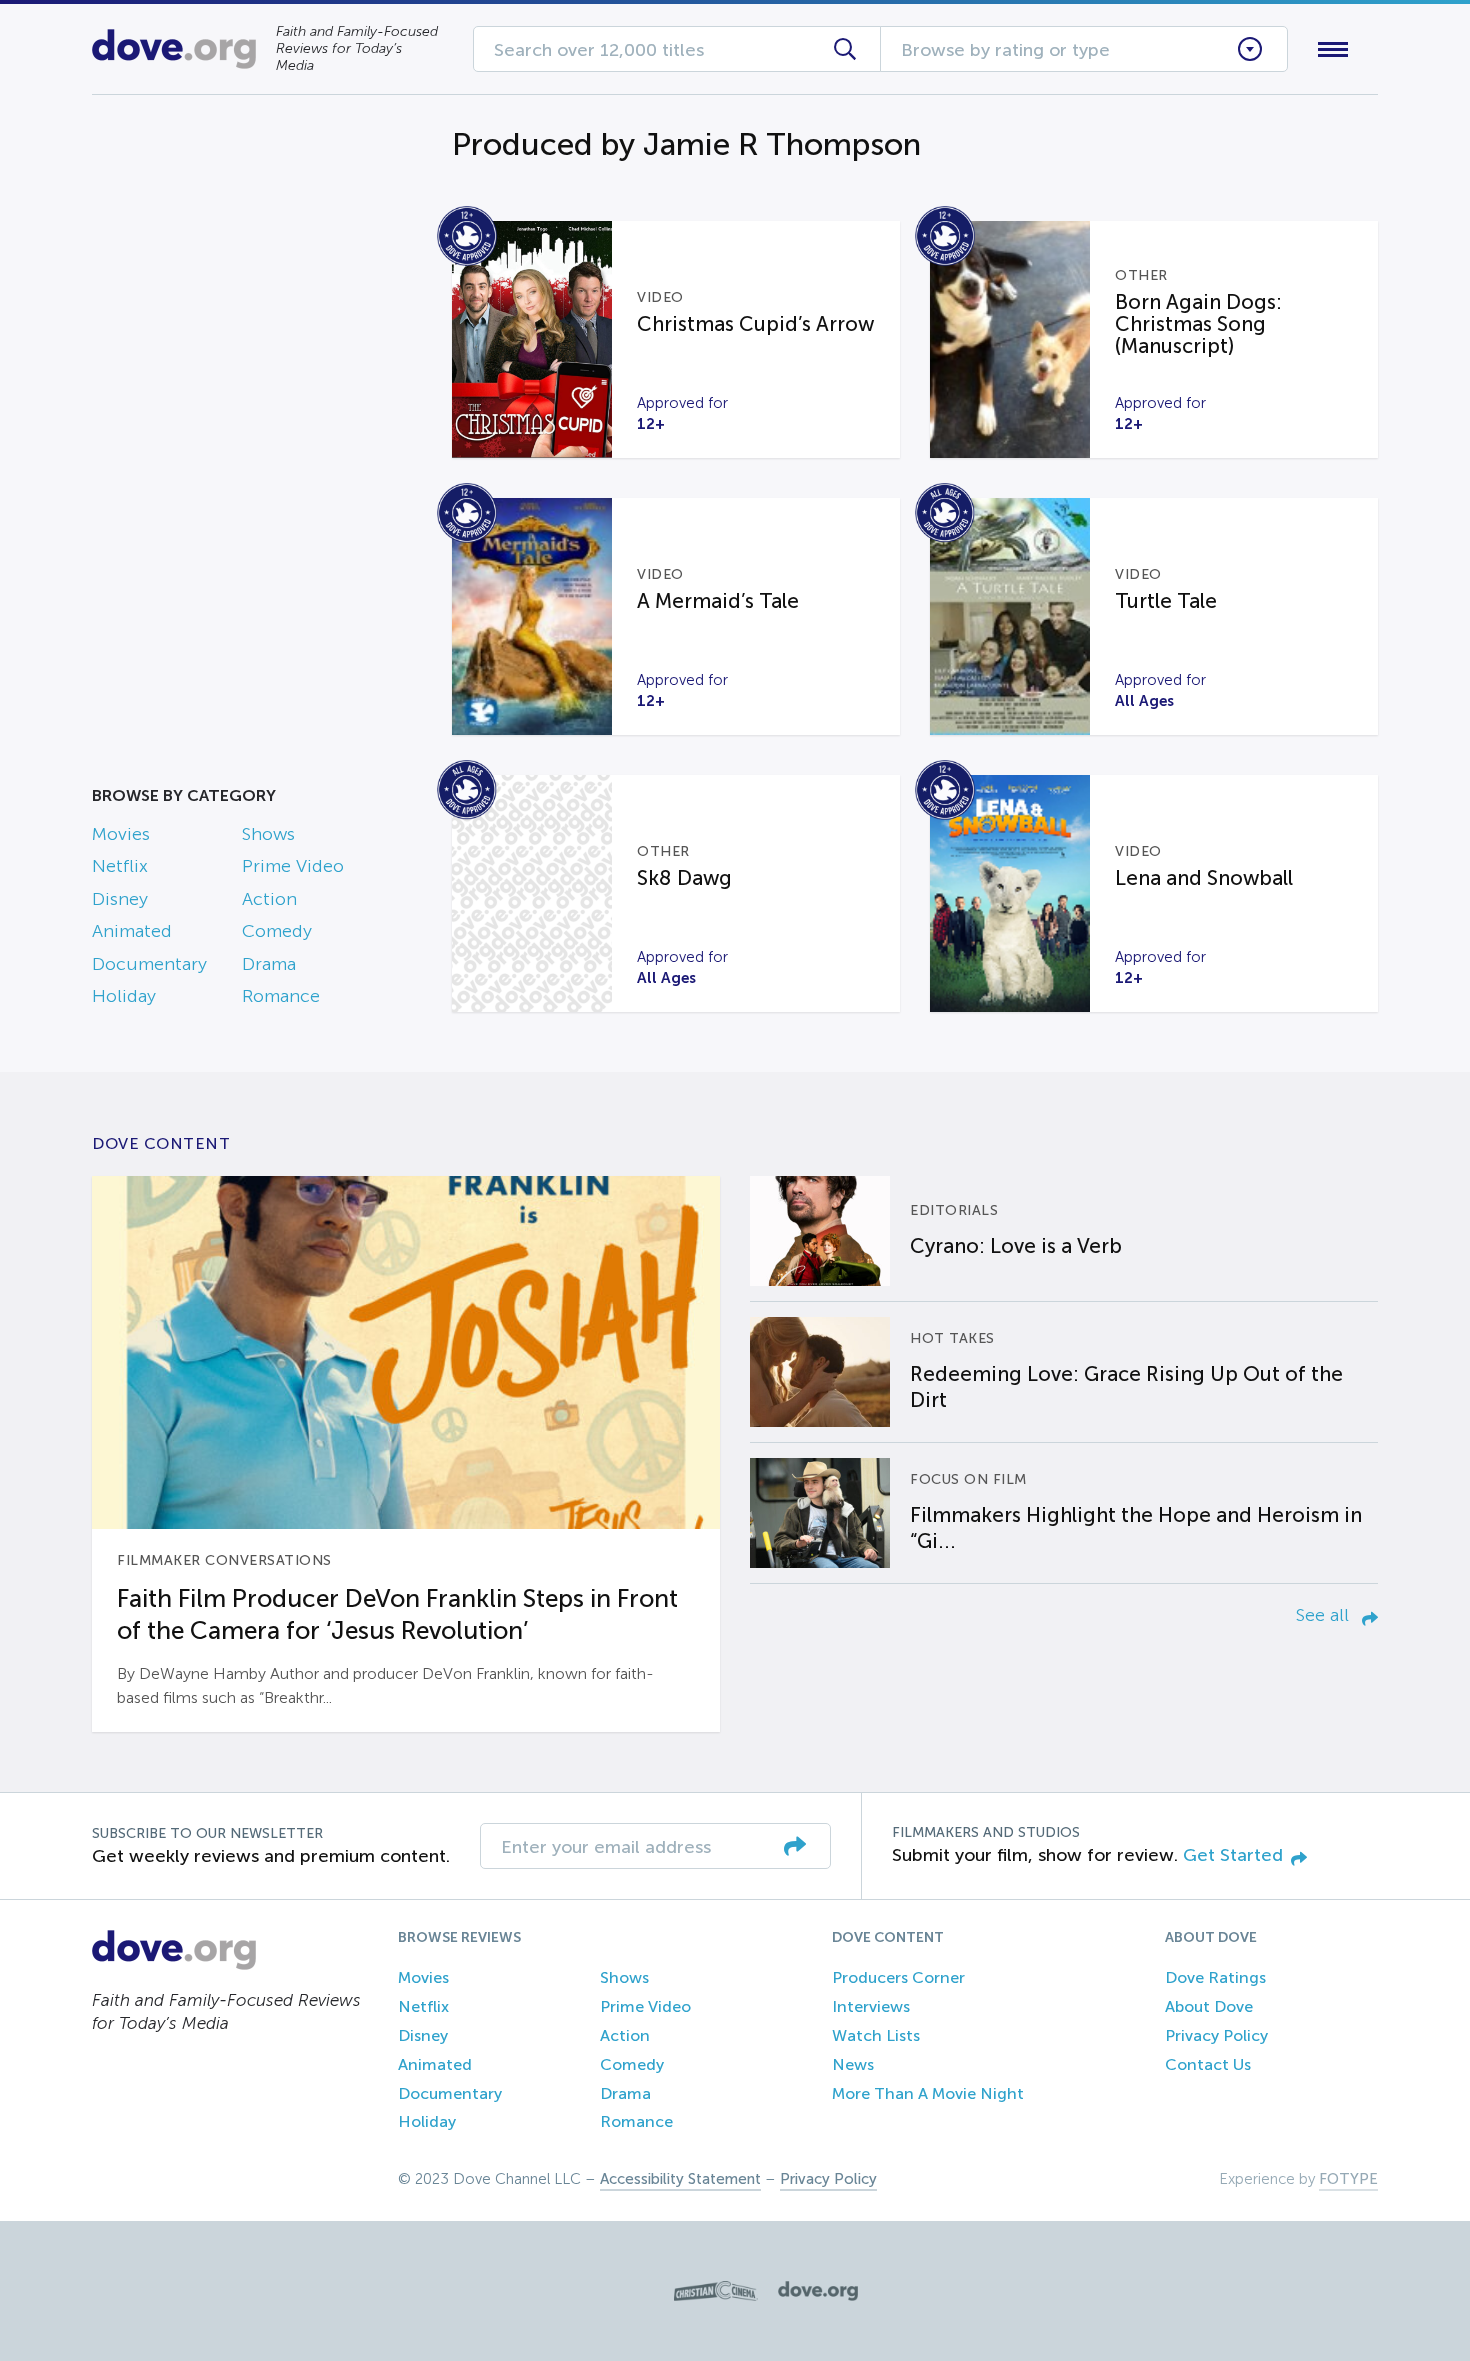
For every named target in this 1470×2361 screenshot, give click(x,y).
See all (1325, 1615)
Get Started (1233, 1855)
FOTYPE (1348, 2179)
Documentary (149, 964)
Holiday (124, 996)
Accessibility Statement (680, 2179)
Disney (120, 899)
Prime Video (293, 866)
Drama (269, 964)
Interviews (871, 2006)
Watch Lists (876, 2035)
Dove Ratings (1215, 1977)
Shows (268, 834)
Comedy (277, 931)
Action (269, 899)
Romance (281, 996)
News (853, 2064)
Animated (132, 931)
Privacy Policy (1216, 2035)
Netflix (120, 866)
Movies (121, 834)
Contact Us (1208, 2064)
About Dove (1209, 2006)
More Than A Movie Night (928, 2093)
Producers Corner (898, 1977)
